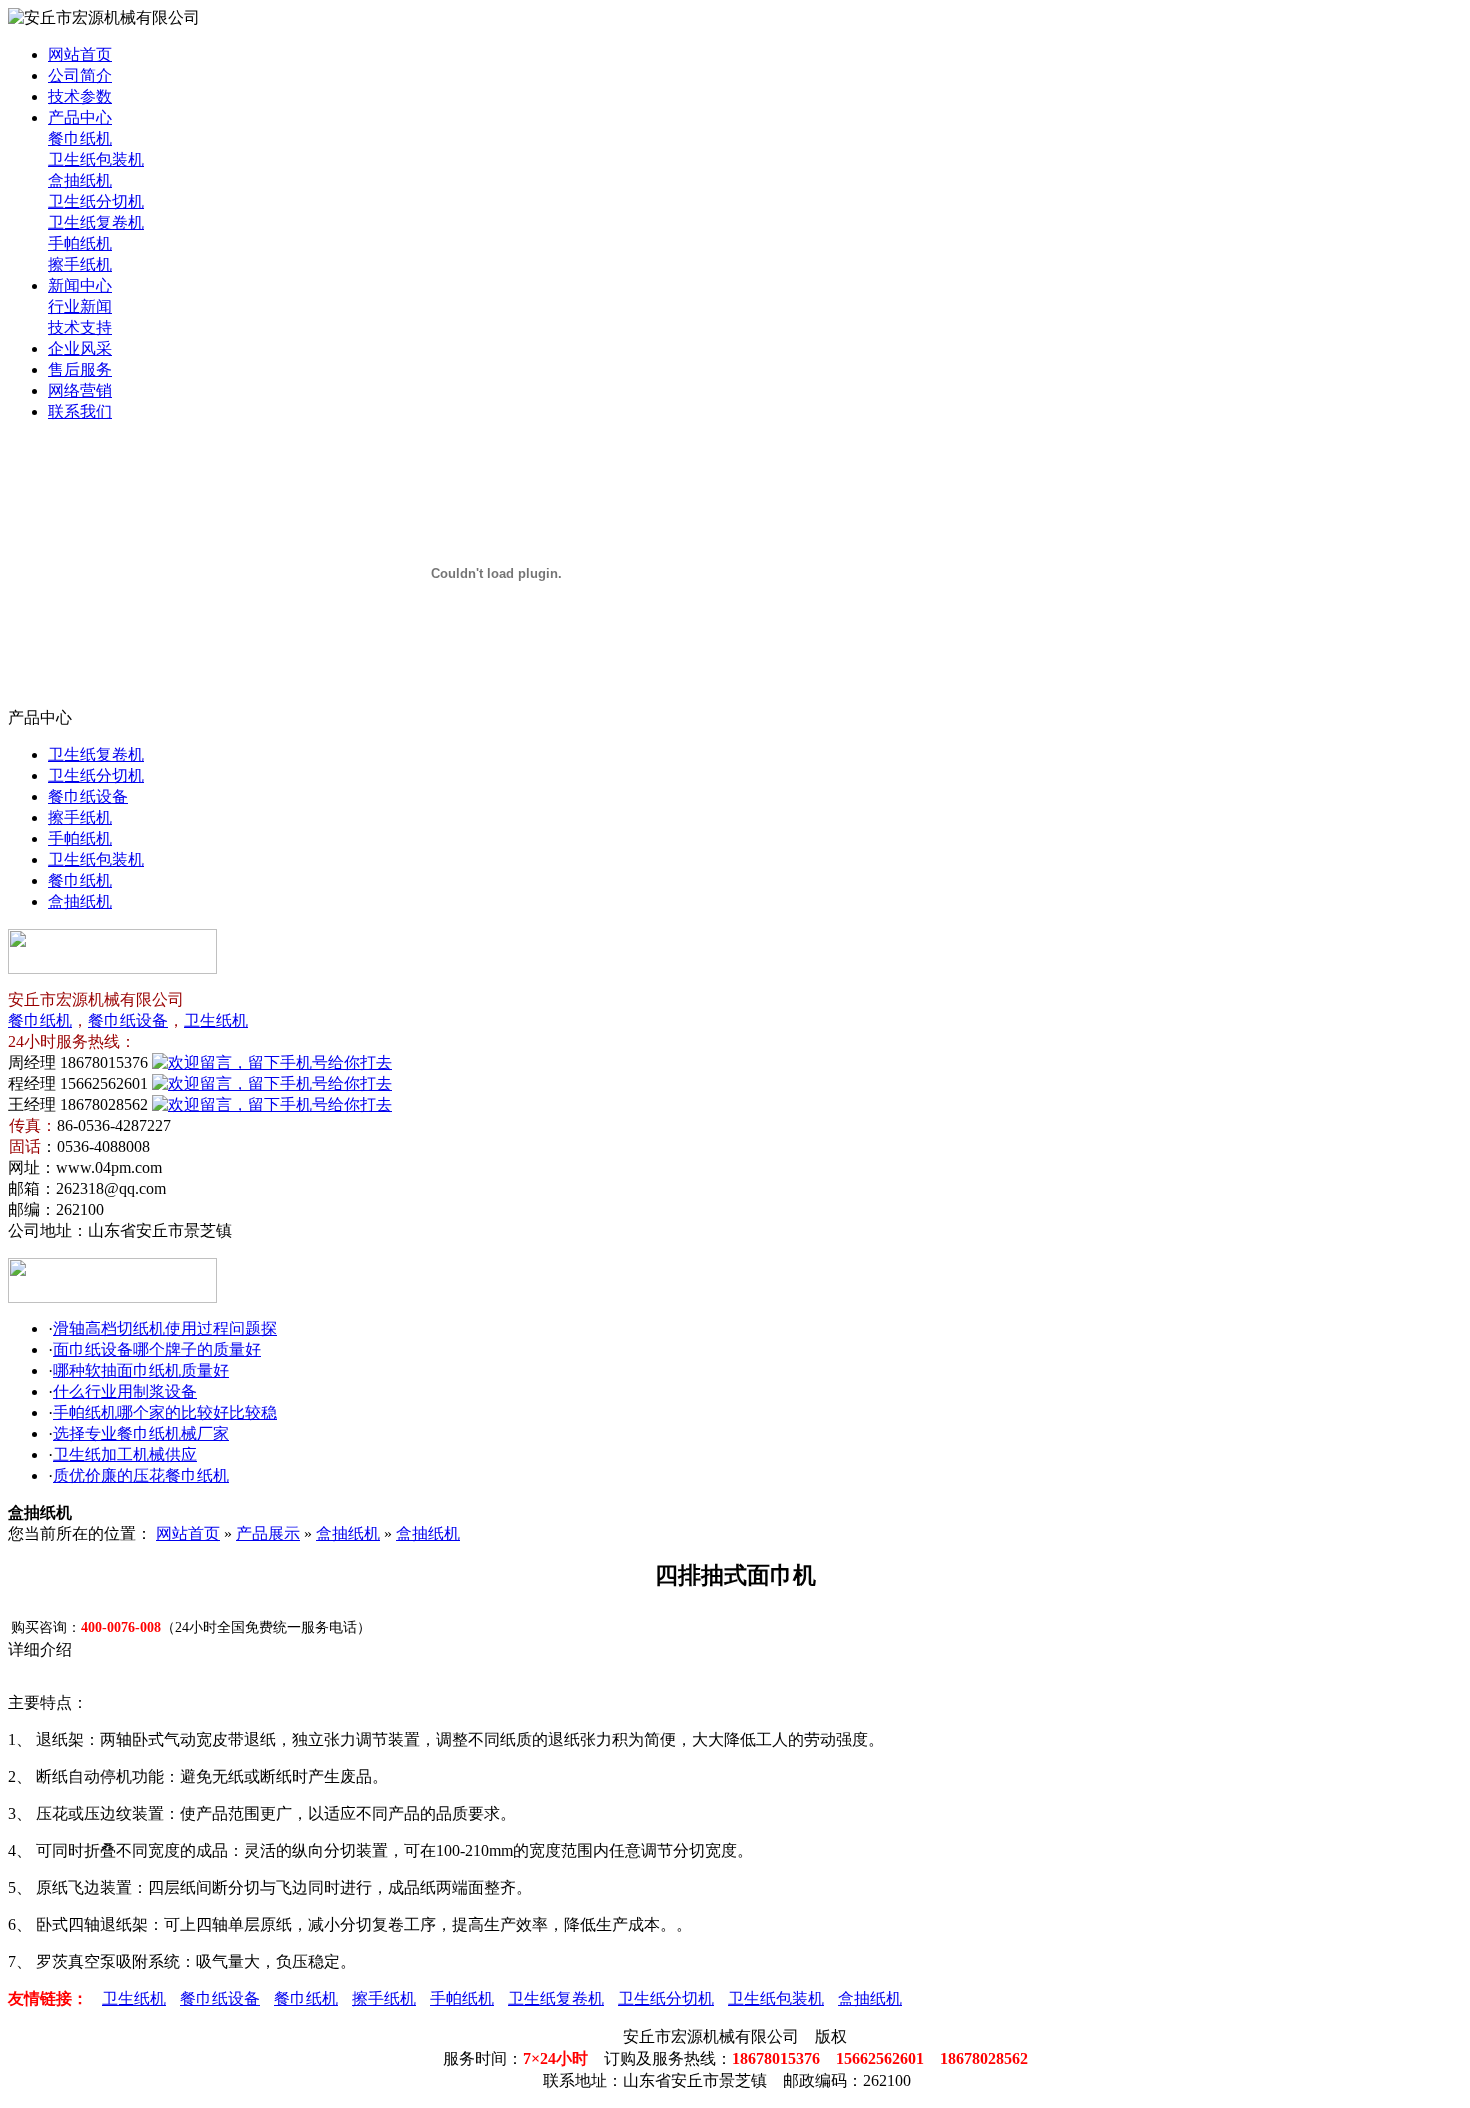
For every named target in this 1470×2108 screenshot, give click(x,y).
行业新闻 (80, 306)
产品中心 (80, 117)
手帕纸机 (80, 243)
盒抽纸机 (80, 180)
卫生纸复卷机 (96, 222)
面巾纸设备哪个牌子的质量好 (157, 1349)
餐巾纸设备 (88, 796)
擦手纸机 (80, 264)
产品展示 (268, 1533)
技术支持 (80, 327)
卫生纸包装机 (96, 159)
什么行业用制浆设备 (125, 1391)
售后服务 (80, 369)
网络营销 (80, 390)
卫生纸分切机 (96, 201)
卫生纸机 (216, 1020)
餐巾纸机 (80, 138)
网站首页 (80, 54)
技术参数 (80, 96)
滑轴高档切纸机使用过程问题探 (165, 1328)
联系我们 (80, 411)
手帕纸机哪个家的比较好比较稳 (165, 1412)
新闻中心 (80, 285)
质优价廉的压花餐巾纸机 (141, 1475)
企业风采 (80, 348)
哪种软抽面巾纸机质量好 (141, 1370)
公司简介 (80, 75)
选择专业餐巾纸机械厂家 (141, 1433)
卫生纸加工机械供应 (125, 1454)
